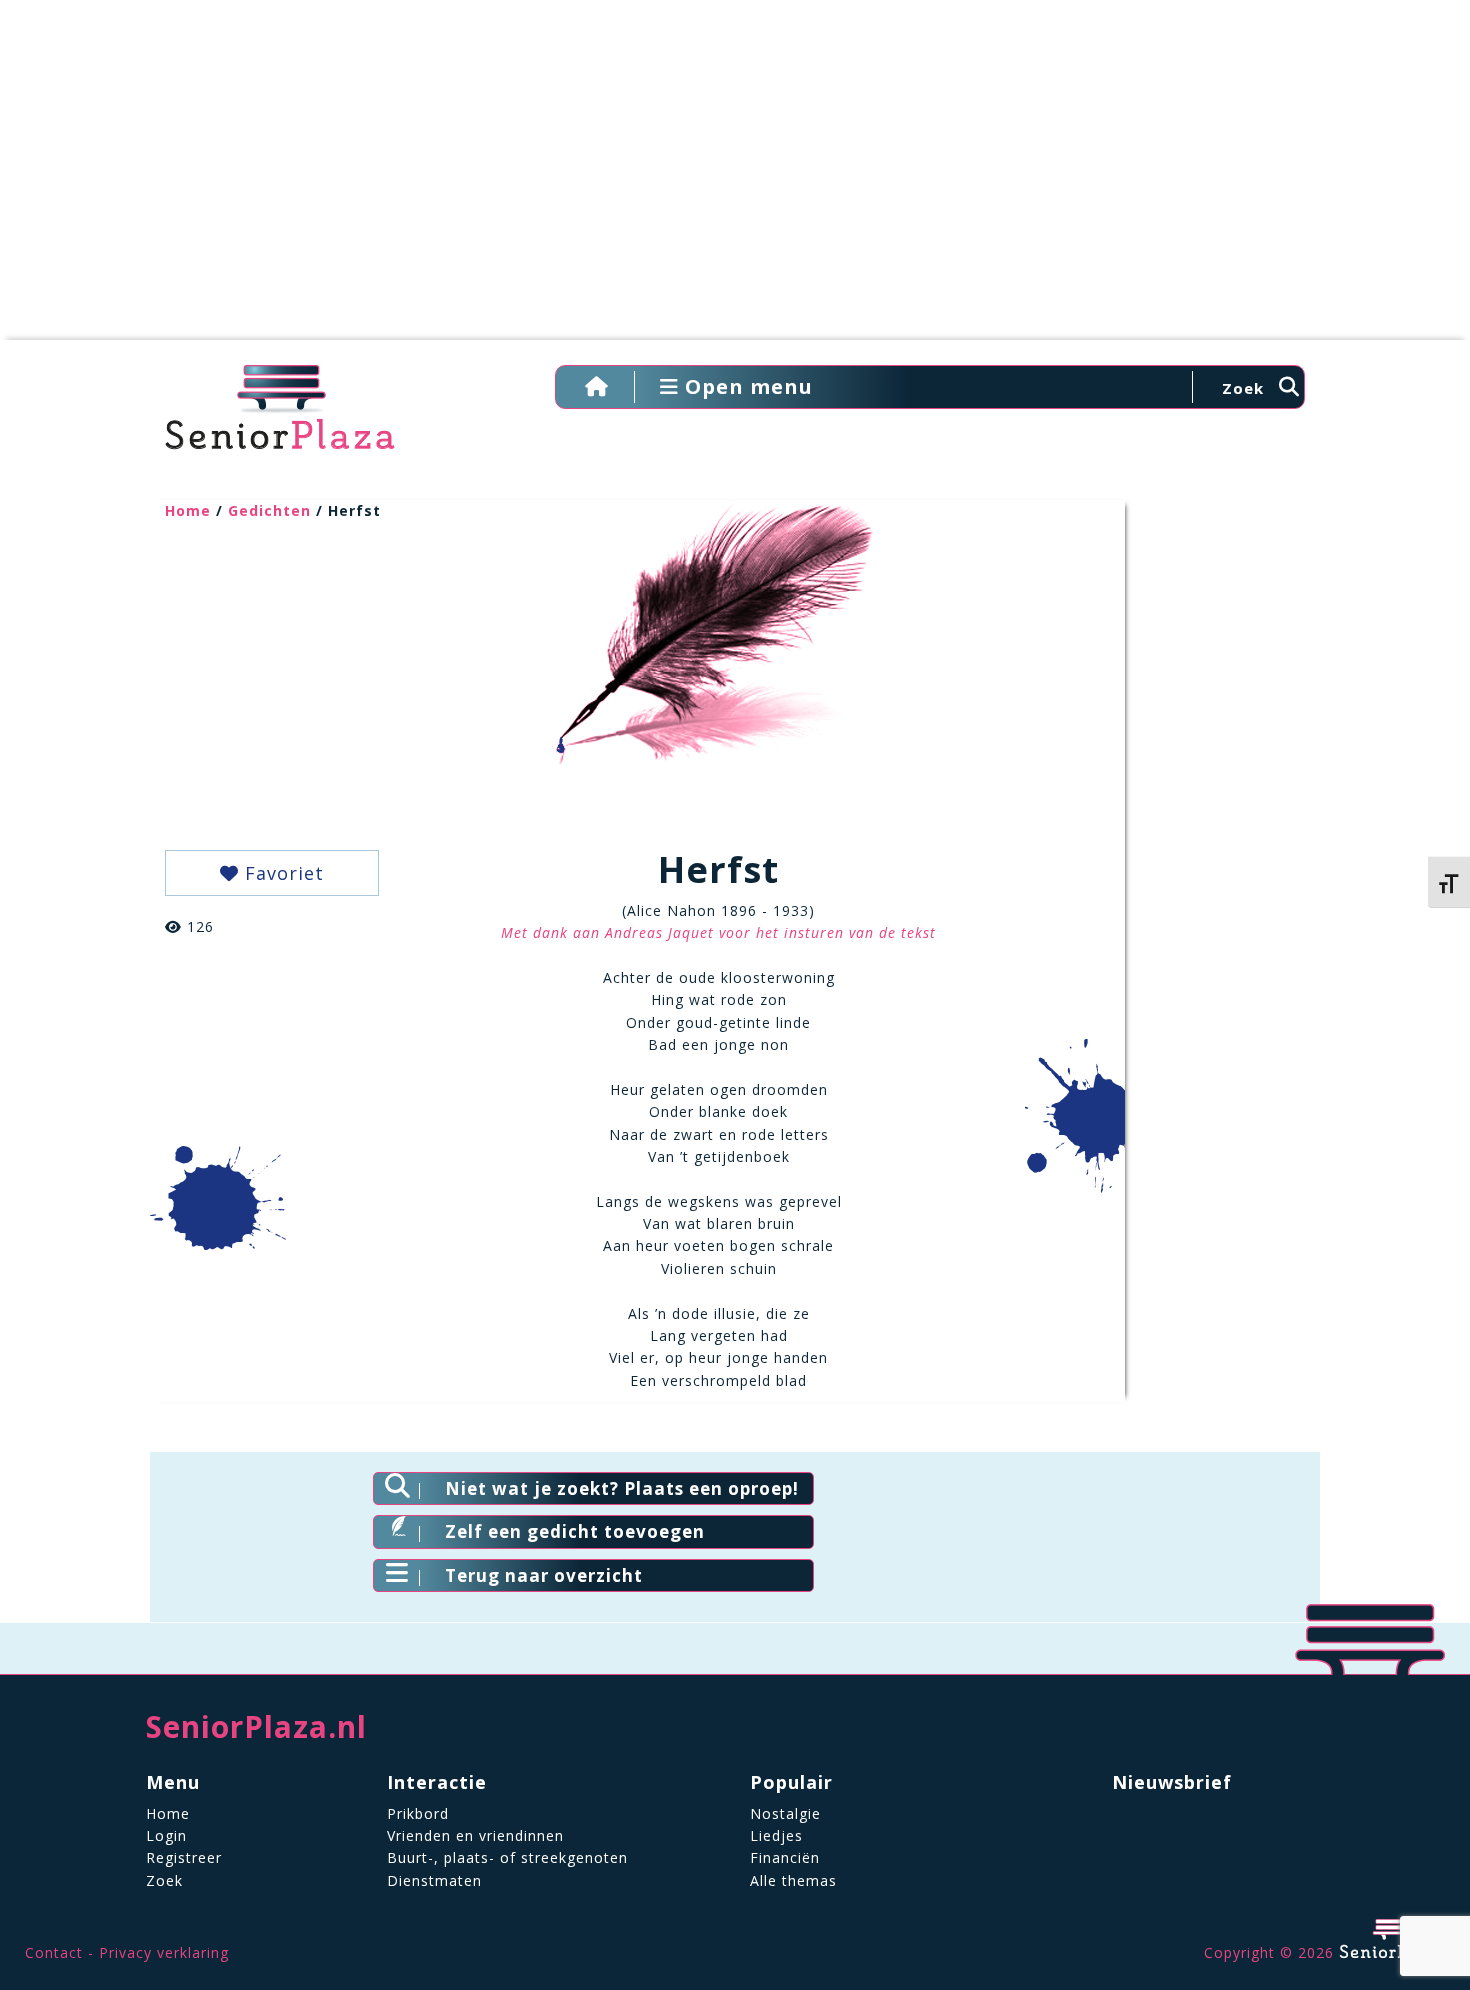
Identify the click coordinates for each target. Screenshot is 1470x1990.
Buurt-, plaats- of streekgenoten (507, 1857)
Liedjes (776, 1835)
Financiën (785, 1857)
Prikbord (418, 1813)
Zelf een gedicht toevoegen (575, 1531)
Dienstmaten (434, 1880)
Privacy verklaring (164, 1952)
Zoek (164, 1880)
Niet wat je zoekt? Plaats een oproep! (622, 1488)
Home (188, 510)
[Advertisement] (735, 180)
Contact (54, 1952)
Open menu (746, 386)
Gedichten (269, 510)
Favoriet (281, 873)
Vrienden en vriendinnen (475, 1835)
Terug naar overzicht (544, 1575)
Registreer (184, 1857)
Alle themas (793, 1880)
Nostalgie (785, 1813)
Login (166, 1835)
